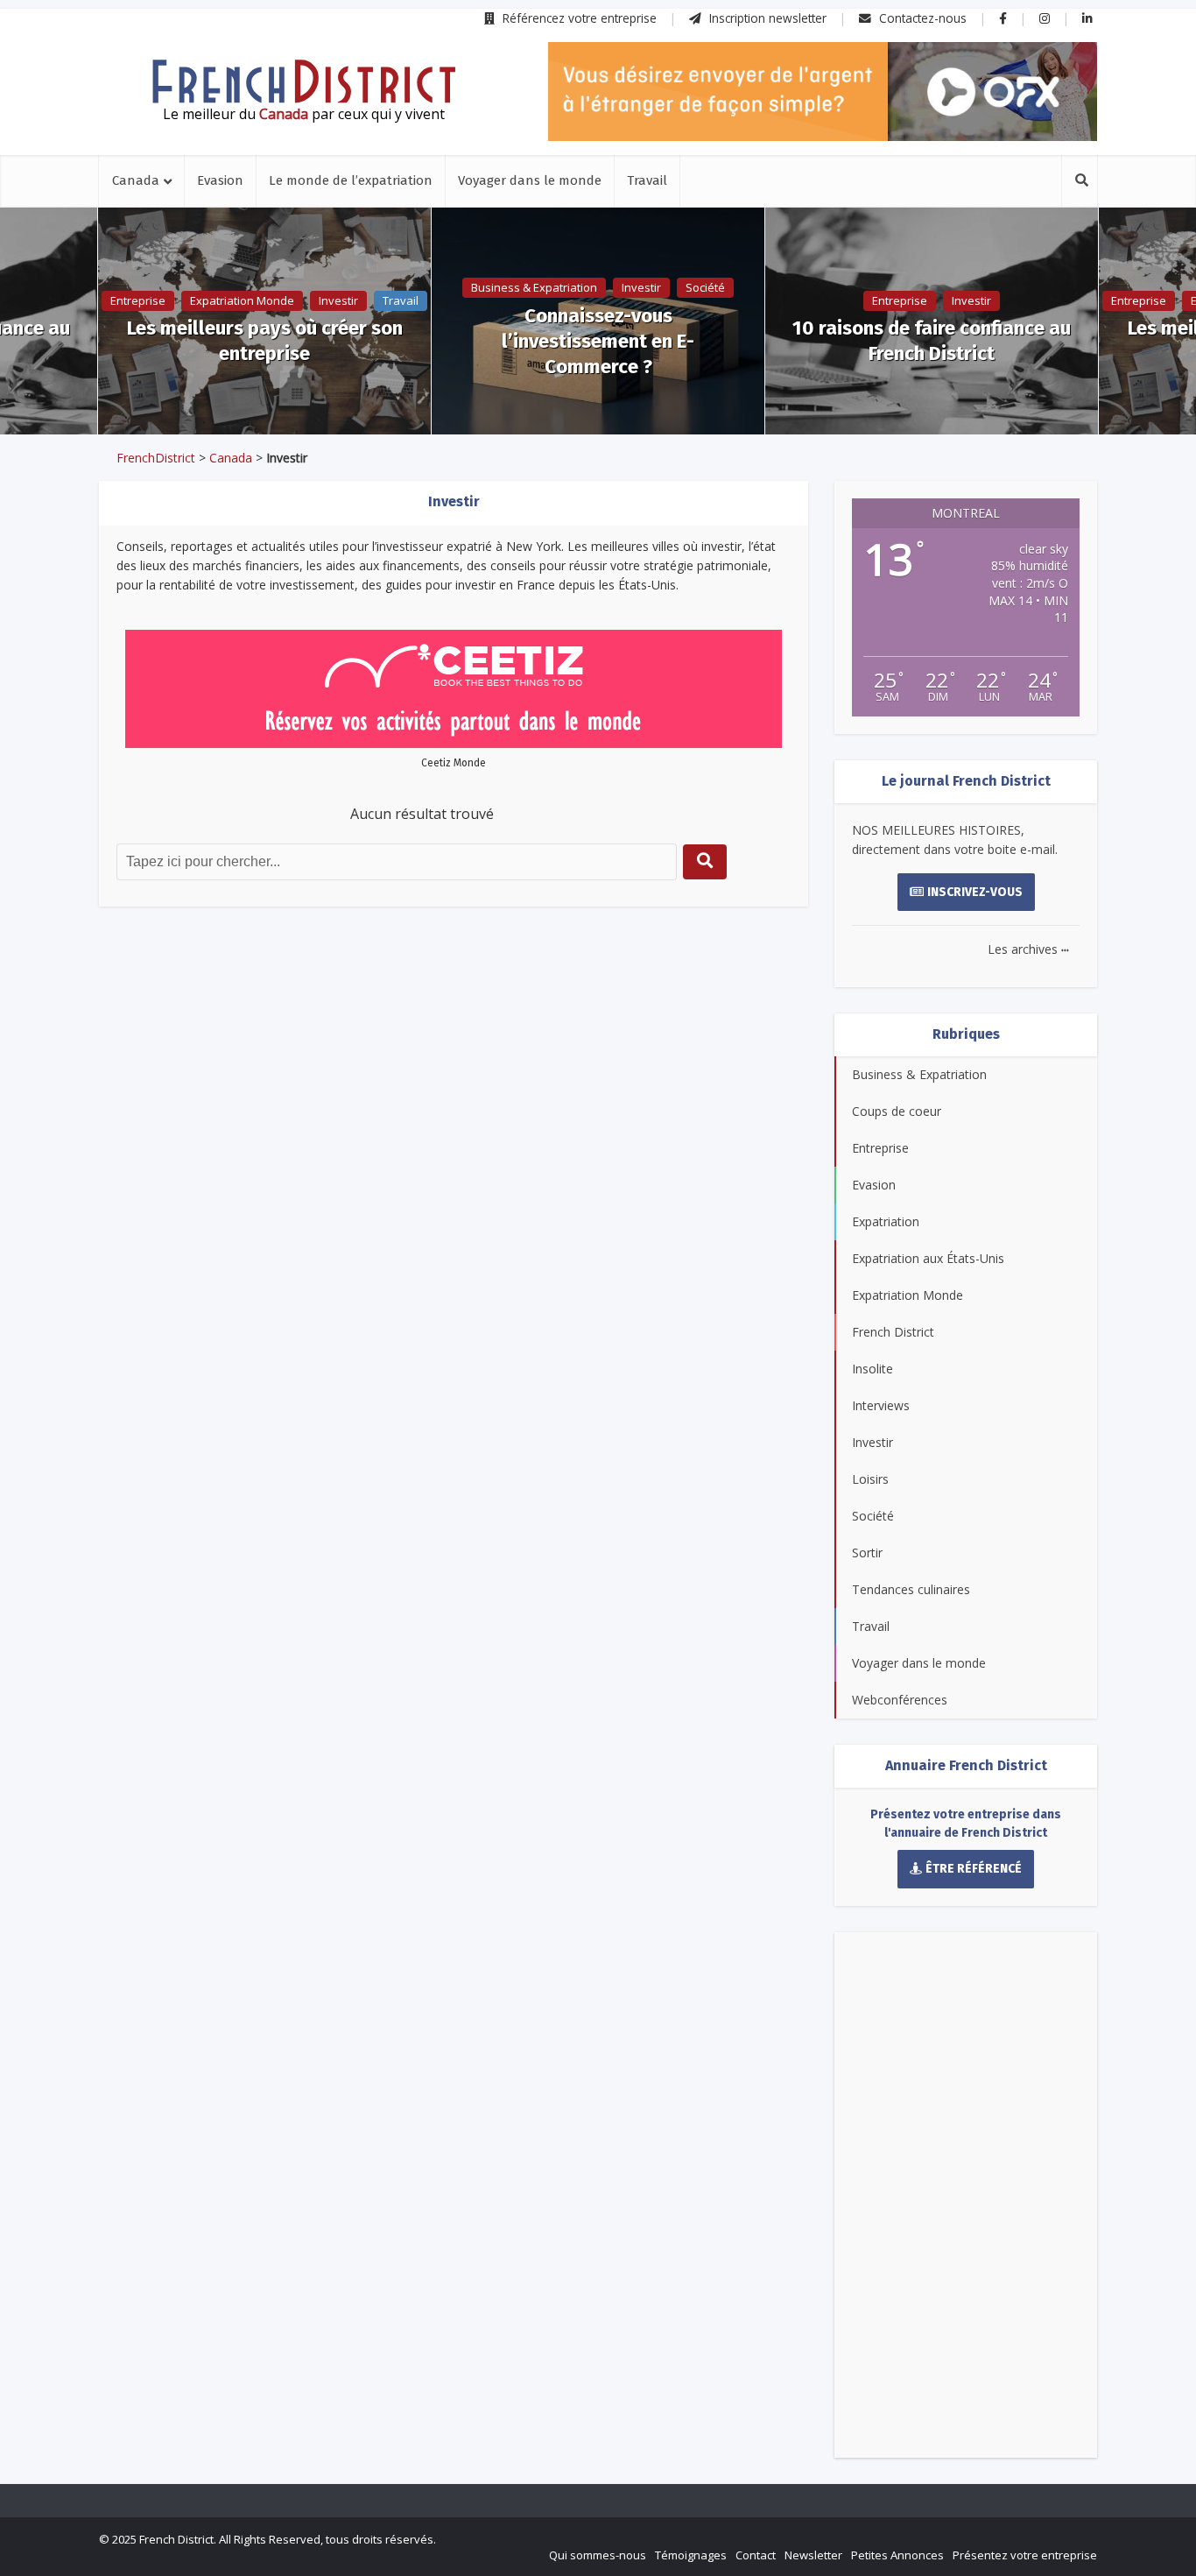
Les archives (1028, 949)
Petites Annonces (897, 2555)
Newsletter (813, 2555)
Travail (647, 180)
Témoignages (691, 2555)
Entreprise (138, 300)
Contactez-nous (921, 18)
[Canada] (304, 81)
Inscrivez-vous (975, 892)
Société (705, 287)
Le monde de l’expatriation (351, 180)
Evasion (220, 180)
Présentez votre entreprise (1025, 2555)
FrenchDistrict (156, 458)
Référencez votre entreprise (578, 18)
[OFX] (823, 92)
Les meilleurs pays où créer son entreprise (265, 341)
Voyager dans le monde (530, 180)
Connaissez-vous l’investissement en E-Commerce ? (598, 341)
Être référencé (974, 1869)
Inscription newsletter (766, 18)
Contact (756, 2555)
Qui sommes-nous (598, 2555)
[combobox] (397, 862)
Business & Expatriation (534, 287)
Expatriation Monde (242, 300)
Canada (136, 180)
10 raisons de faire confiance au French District (932, 341)
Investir (338, 300)
